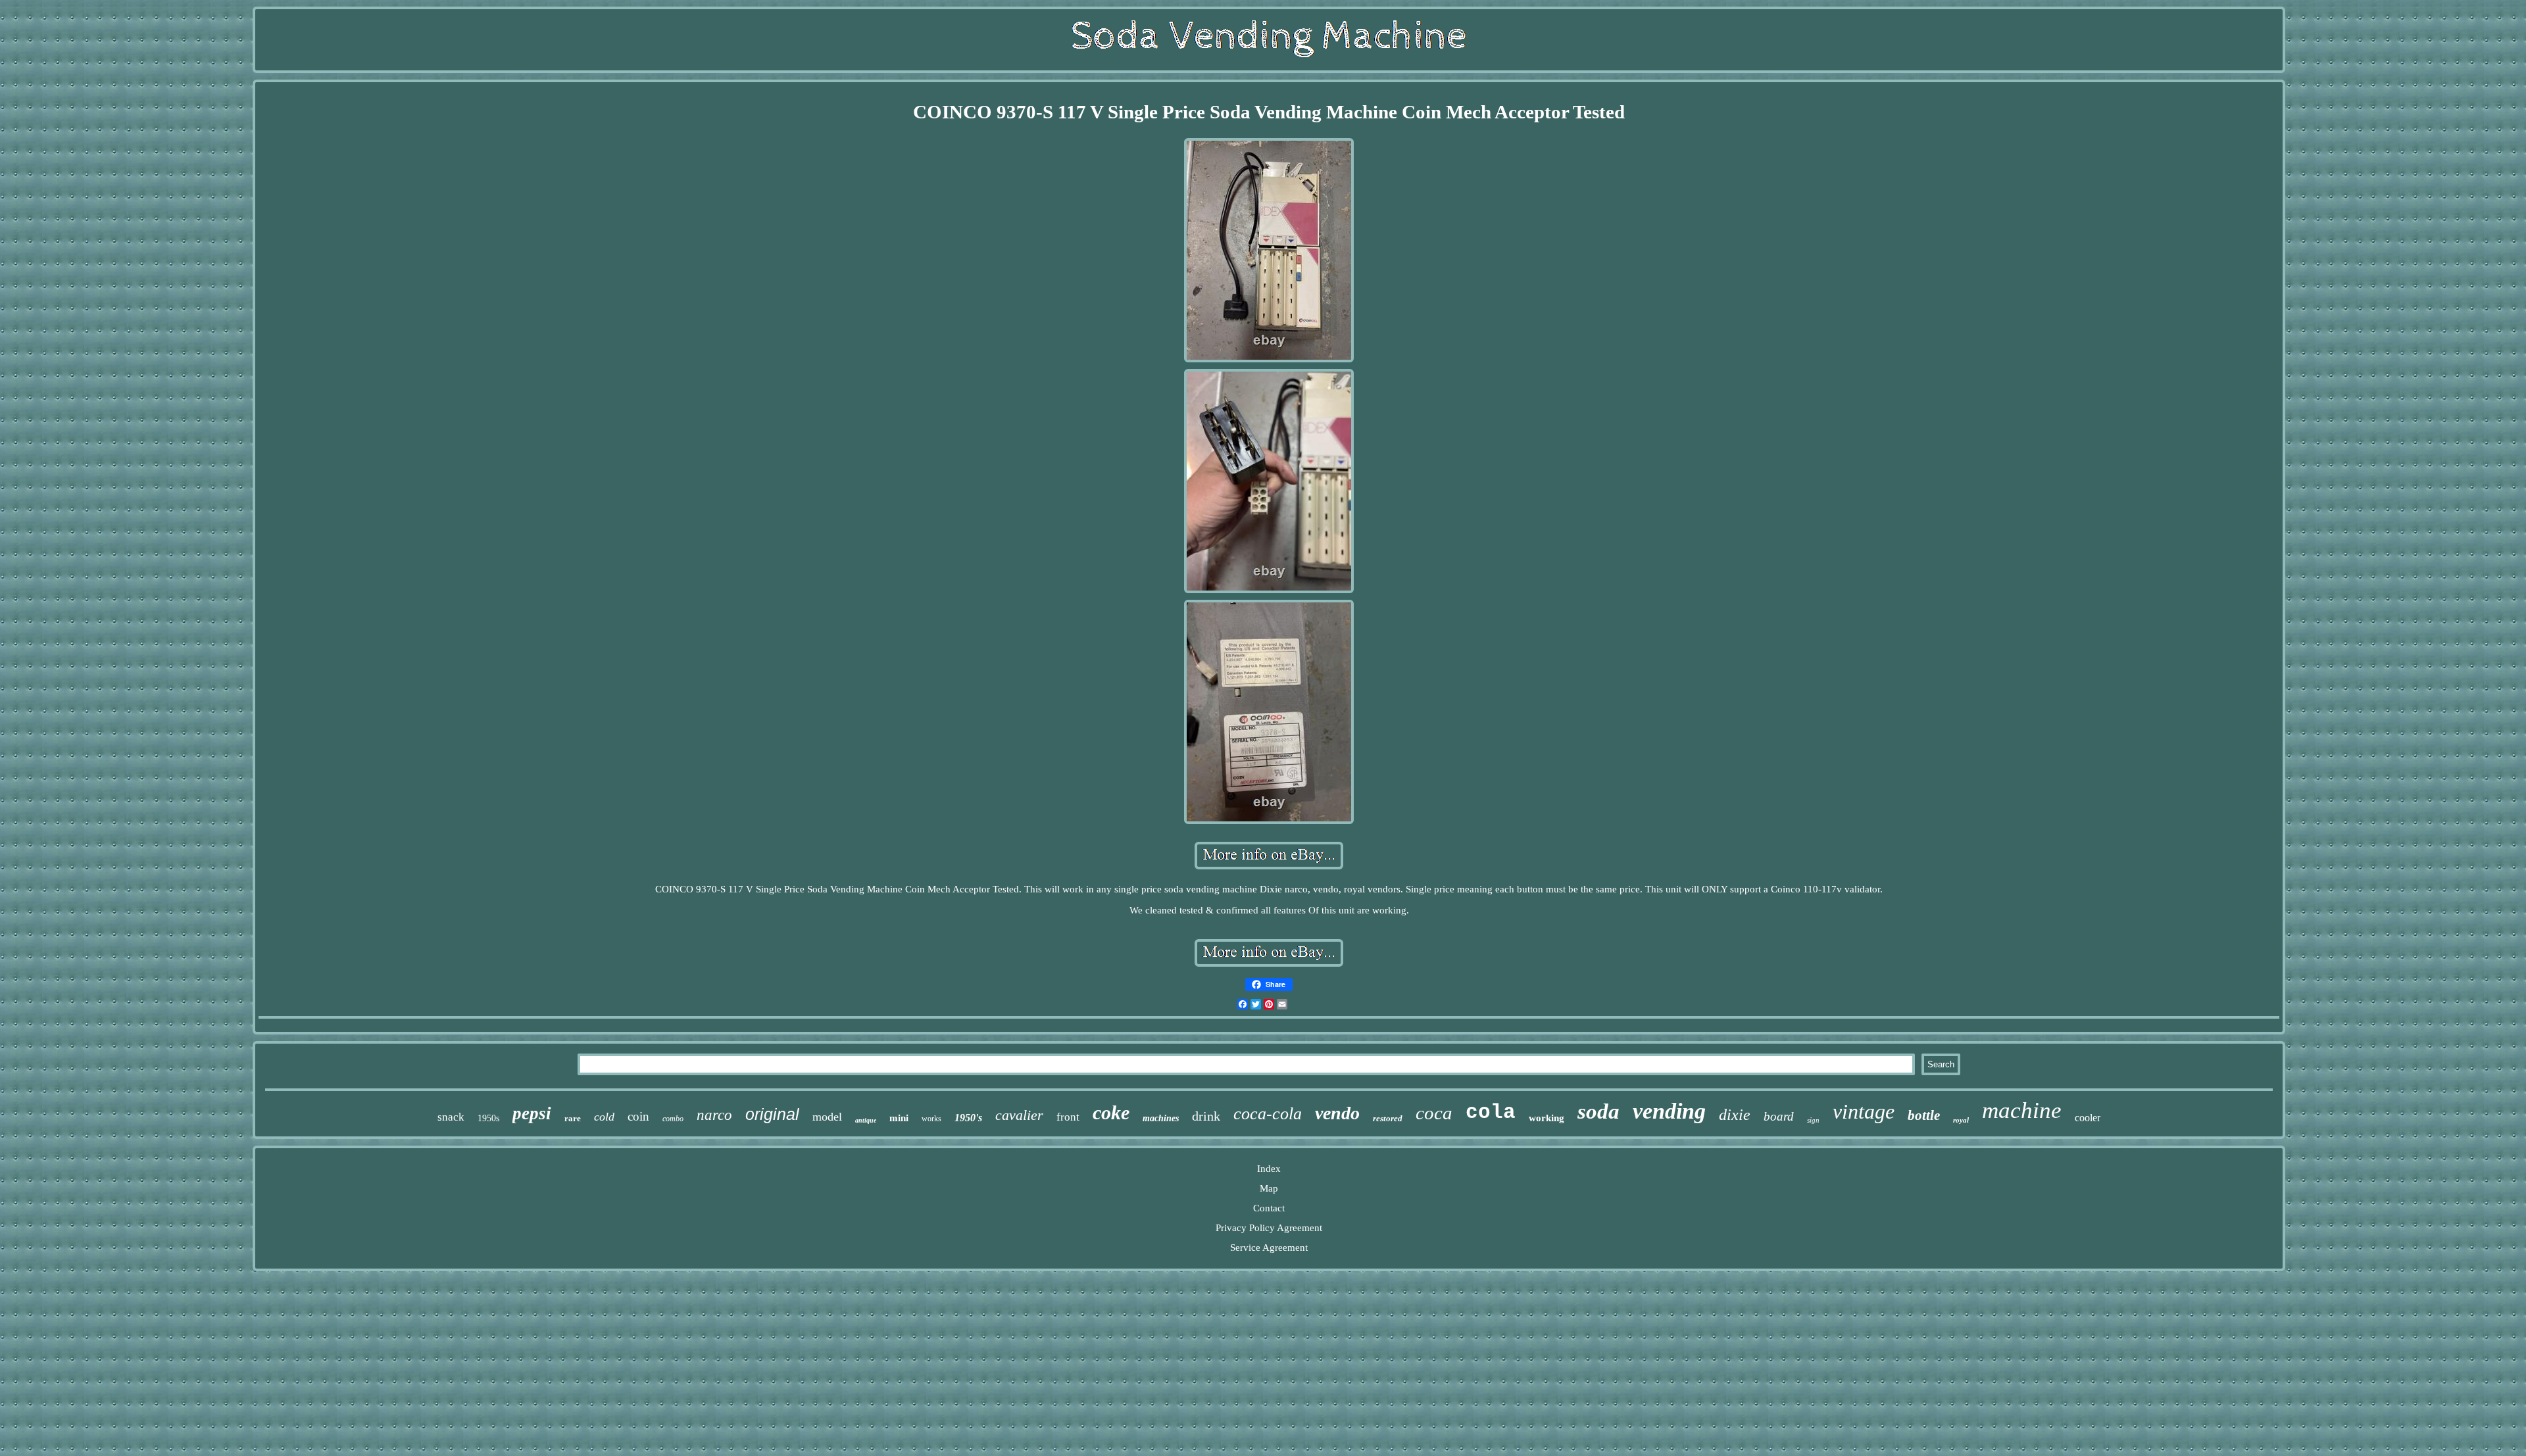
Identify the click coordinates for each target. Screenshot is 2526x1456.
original (772, 1114)
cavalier (1019, 1115)
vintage (1864, 1111)
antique (866, 1120)
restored (1388, 1118)
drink (1206, 1116)
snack (451, 1117)
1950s (488, 1118)
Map (1269, 1188)
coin (638, 1116)
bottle (1924, 1115)
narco (714, 1115)
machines (1161, 1118)
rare (573, 1118)
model (827, 1117)
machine (2022, 1110)
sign (1813, 1120)
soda (1598, 1111)
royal (1961, 1120)
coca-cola (1268, 1114)
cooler (2088, 1118)
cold (604, 1117)
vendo (1337, 1113)
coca (1434, 1113)
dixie (1735, 1115)
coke (1111, 1112)
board (1779, 1116)
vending (1669, 1111)
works (931, 1119)
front (1068, 1117)
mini (899, 1118)
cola (1491, 1112)
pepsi (532, 1113)
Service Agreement (1269, 1248)
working (1547, 1118)
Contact (1269, 1208)
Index (1269, 1169)
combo (673, 1119)
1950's (968, 1118)
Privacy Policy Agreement (1269, 1228)
